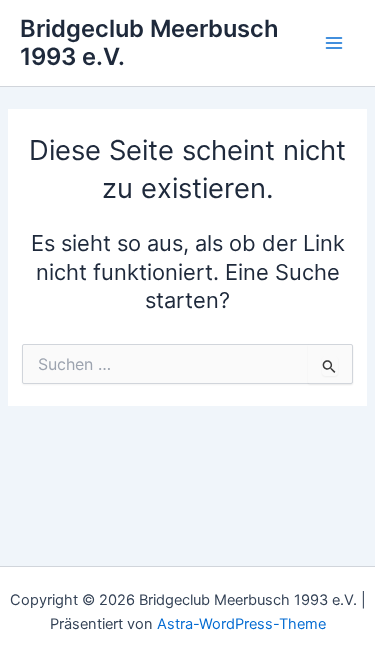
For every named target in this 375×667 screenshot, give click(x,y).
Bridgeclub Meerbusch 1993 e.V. (149, 42)
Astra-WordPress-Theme (241, 624)
